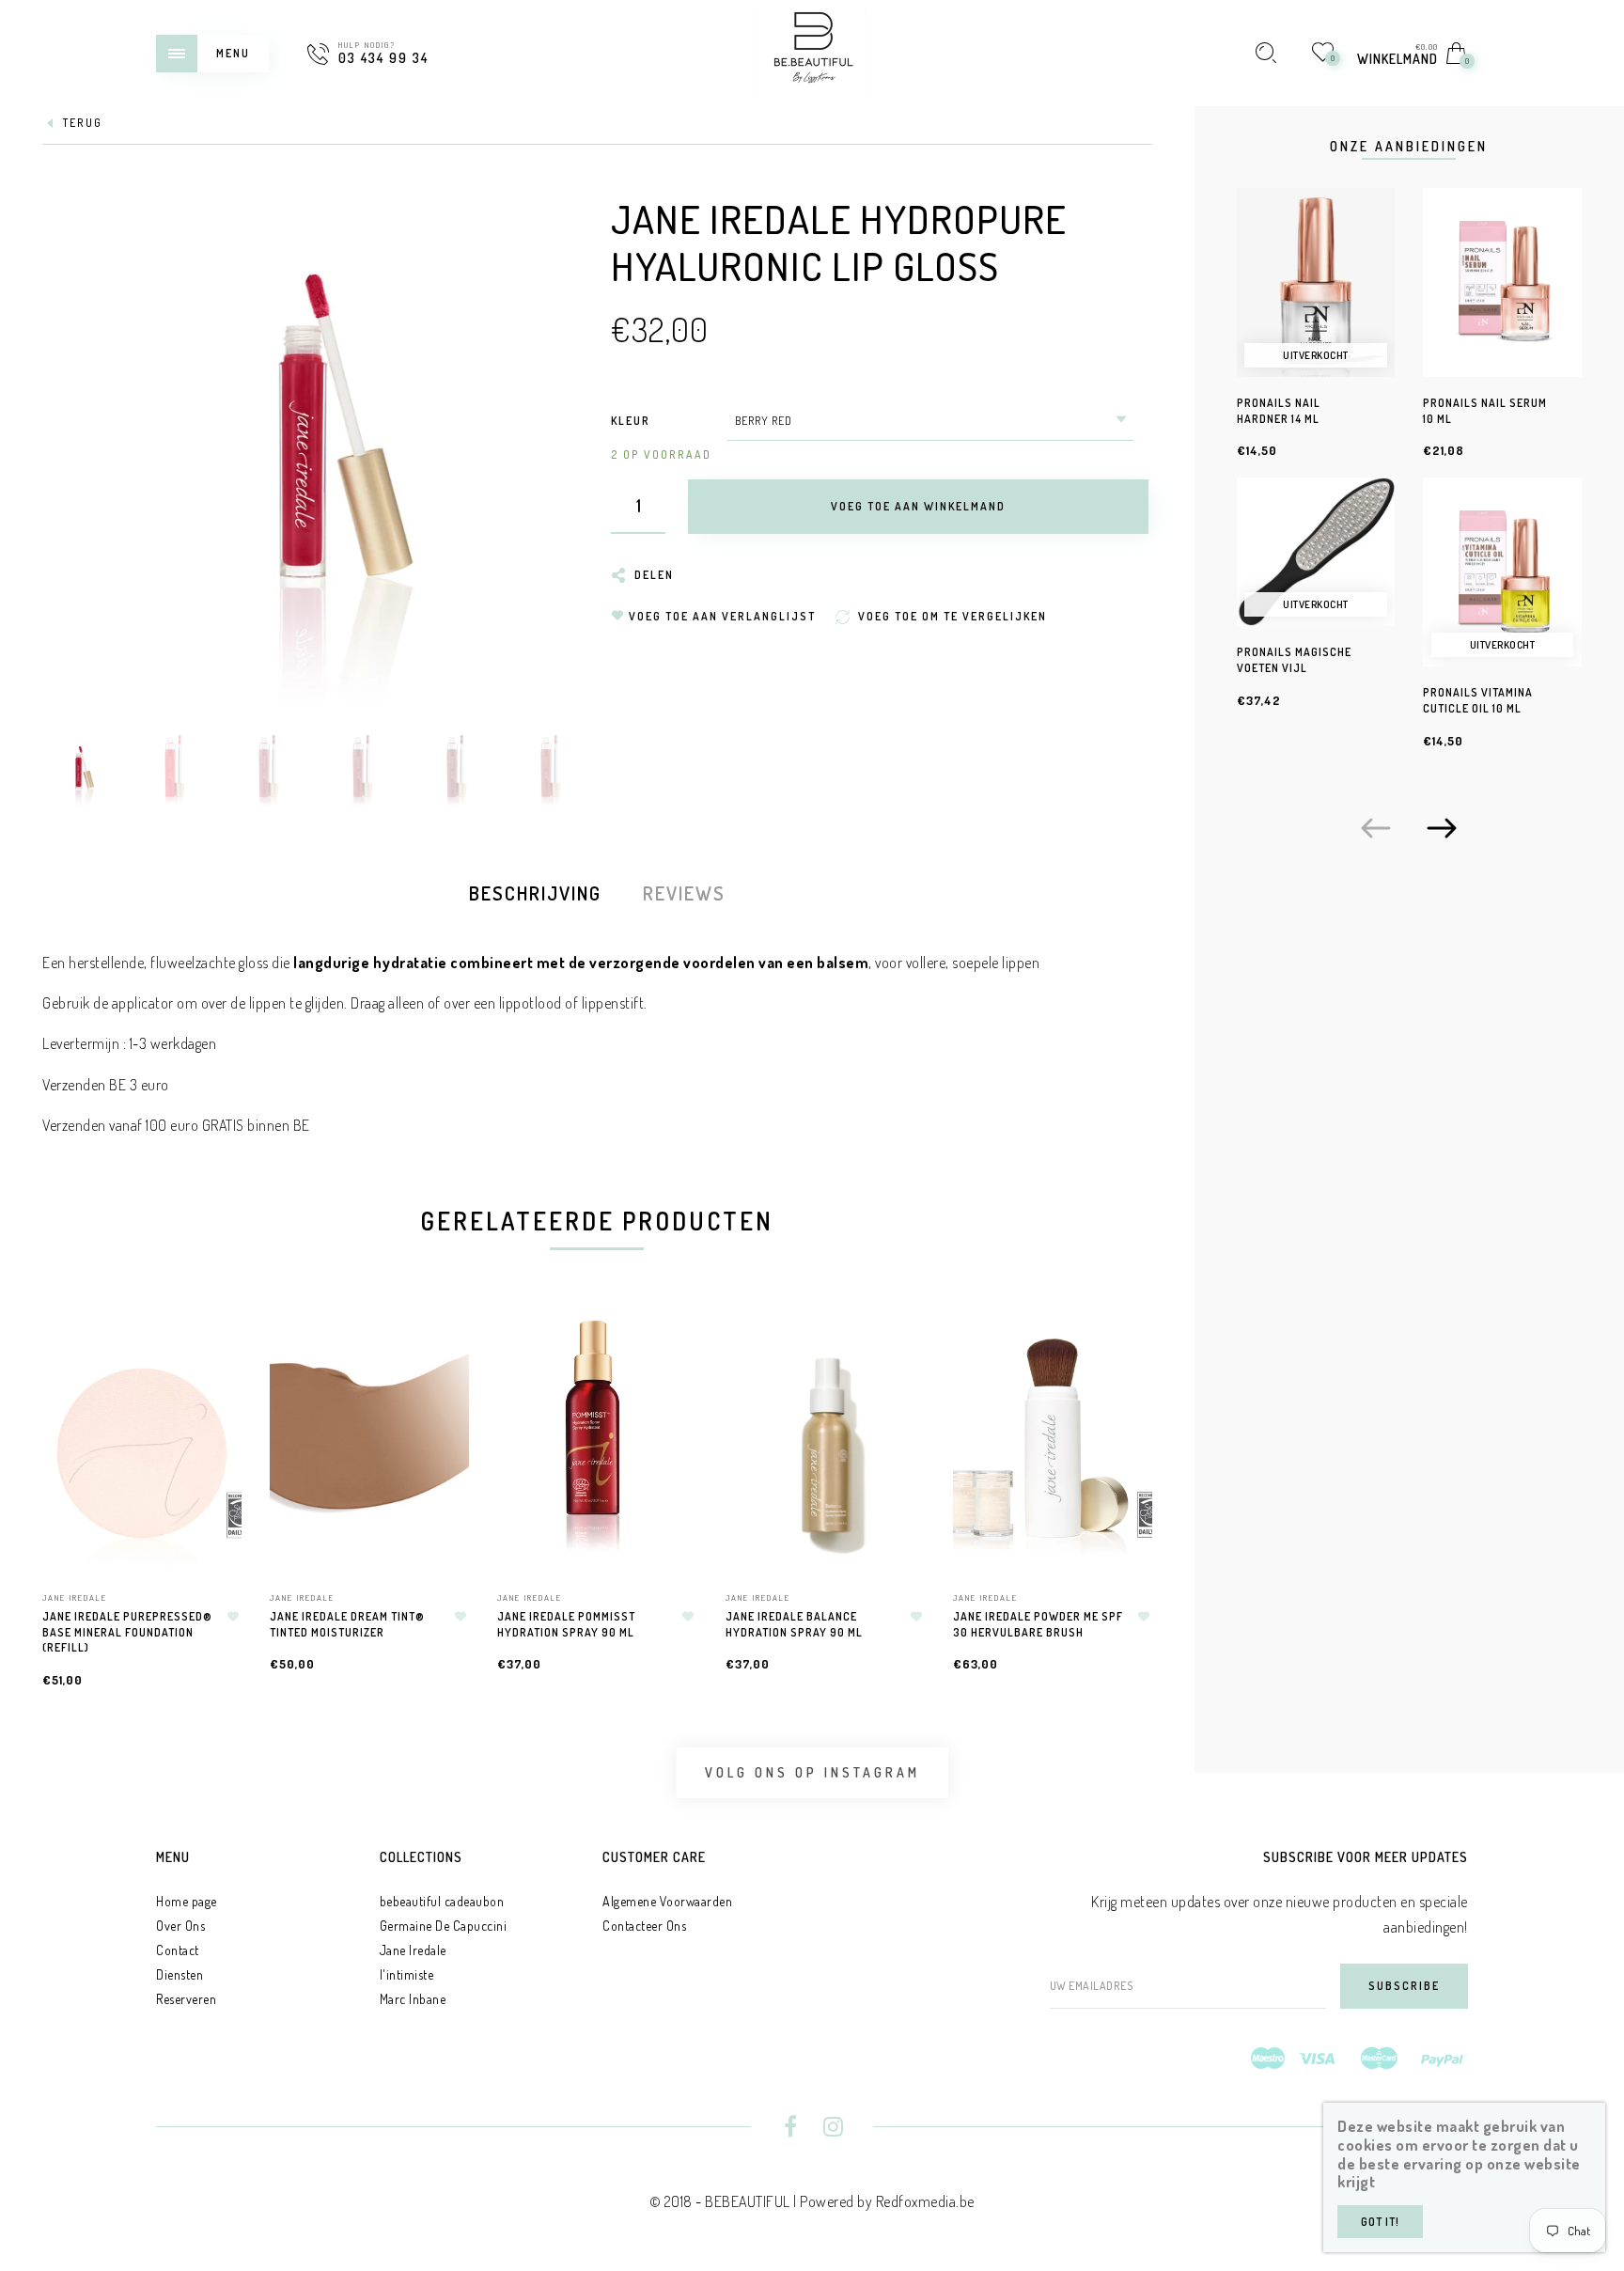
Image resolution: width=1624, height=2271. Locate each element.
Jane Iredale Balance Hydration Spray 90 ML (794, 1624)
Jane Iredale (75, 1598)
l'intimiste (407, 1974)
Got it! (1380, 2222)
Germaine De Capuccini (444, 1926)
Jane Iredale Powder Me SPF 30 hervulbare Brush (1038, 1624)
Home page (187, 1901)
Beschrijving (535, 893)
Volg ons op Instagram (812, 1772)
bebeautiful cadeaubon (442, 1901)
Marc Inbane (413, 1999)
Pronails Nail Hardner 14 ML (1279, 411)
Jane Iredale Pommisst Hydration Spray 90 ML (566, 1624)
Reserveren (186, 1999)
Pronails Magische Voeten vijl (1294, 660)
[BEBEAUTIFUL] (812, 51)
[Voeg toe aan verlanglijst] (233, 1617)
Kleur (631, 421)
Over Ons (180, 1926)
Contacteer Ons (644, 1926)
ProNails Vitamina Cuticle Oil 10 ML (1478, 700)
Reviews (684, 893)
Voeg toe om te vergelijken (218, 1423)
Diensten (180, 1974)
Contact (178, 1950)
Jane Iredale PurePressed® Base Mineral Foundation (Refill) (127, 1632)
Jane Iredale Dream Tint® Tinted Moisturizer (347, 1624)
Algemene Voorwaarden (667, 1901)
